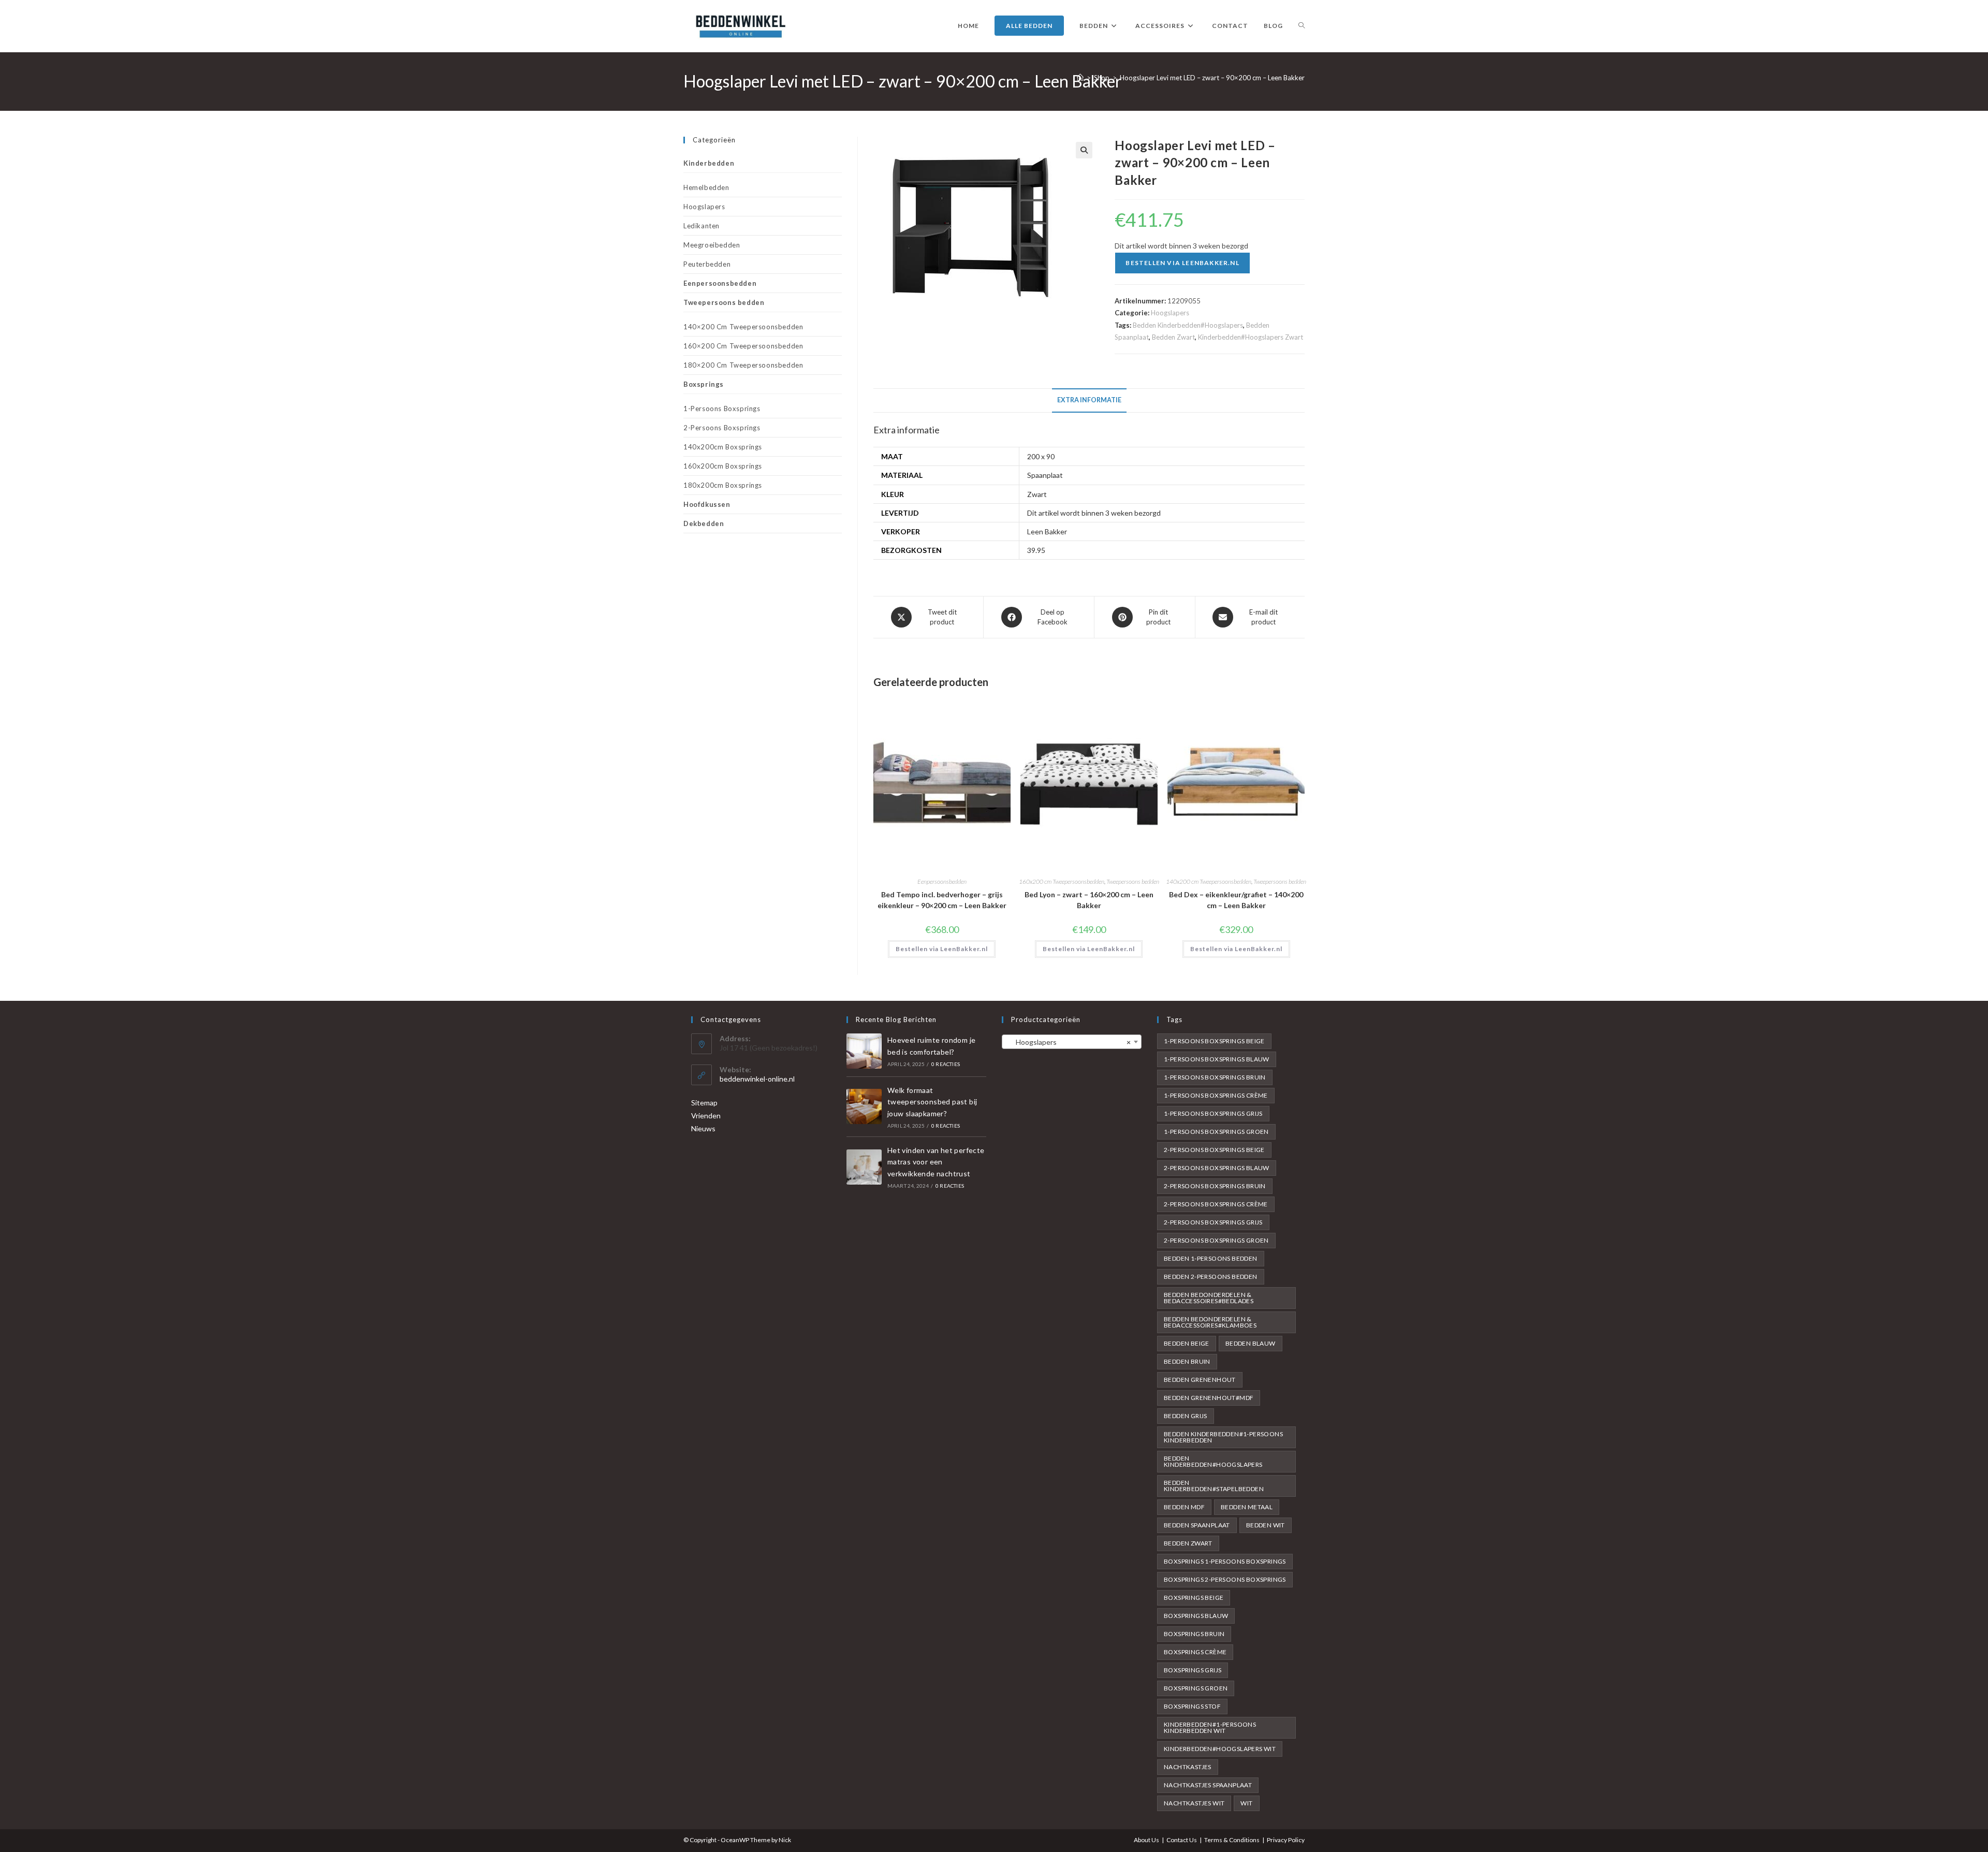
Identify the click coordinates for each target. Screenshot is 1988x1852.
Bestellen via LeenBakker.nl (1182, 263)
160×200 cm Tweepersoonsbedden (743, 346)
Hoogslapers (1170, 313)
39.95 (1036, 550)
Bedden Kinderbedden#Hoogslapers (1188, 325)
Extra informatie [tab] (1089, 400)
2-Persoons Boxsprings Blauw (1217, 1168)
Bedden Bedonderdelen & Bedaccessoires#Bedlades (1209, 1298)
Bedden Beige (1187, 1343)
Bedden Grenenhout (1200, 1380)
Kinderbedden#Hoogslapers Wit (1220, 1749)
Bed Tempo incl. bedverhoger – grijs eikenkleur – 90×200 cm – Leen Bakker (942, 900)
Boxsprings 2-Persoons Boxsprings (1225, 1579)
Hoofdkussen (707, 504)
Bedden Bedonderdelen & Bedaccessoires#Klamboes (1210, 1322)
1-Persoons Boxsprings (722, 409)
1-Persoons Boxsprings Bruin (1215, 1077)
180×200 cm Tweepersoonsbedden (743, 365)
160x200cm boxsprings (723, 466)
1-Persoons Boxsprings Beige (1214, 1041)
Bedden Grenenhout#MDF (1209, 1398)
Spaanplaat (1045, 475)
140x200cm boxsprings (723, 447)
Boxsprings (704, 384)
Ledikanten (701, 226)
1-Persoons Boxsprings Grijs (1213, 1113)
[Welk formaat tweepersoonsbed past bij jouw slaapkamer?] (864, 1106)
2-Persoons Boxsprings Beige (1214, 1150)
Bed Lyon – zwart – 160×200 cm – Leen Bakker (1089, 900)
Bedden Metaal (1247, 1507)
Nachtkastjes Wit (1194, 1803)
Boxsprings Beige (1194, 1598)
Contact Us (1182, 1840)
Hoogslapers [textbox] (1069, 1042)
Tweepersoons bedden (1133, 881)
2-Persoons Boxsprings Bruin (1215, 1186)
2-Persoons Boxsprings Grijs (1213, 1222)
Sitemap (704, 1103)
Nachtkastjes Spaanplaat (1208, 1785)
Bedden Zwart (1173, 337)
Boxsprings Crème (1195, 1652)
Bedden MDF (1184, 1507)
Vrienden (706, 1115)
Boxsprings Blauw (1196, 1616)
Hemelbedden (706, 187)
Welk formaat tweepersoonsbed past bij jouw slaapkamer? (932, 1102)
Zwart (1037, 494)
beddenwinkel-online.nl (757, 1079)
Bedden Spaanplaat (1197, 1525)
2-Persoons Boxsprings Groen (1216, 1240)
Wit (1246, 1803)
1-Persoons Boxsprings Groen (1216, 1132)
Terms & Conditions (1232, 1840)
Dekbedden (704, 523)
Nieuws (703, 1128)
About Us (1146, 1840)
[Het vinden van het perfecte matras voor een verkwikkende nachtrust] (864, 1167)
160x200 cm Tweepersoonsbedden (1062, 881)
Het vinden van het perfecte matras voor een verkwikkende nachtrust (936, 1162)
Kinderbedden (709, 163)
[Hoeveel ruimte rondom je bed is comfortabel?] (864, 1051)
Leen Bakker (1047, 531)
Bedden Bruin (1187, 1361)
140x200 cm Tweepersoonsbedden (1209, 881)
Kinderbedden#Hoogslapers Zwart (1251, 337)
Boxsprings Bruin (1194, 1634)
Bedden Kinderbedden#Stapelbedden (1214, 1486)
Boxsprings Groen (1196, 1688)
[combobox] (1072, 1042)
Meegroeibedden (712, 245)
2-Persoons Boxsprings (722, 428)
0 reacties (946, 1064)
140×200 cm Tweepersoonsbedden (743, 327)
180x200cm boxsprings (723, 485)
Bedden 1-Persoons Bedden (1211, 1258)
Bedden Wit (1266, 1525)
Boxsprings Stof (1192, 1706)
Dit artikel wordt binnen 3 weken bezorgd (1094, 513)
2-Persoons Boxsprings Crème (1216, 1204)
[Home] (1080, 78)
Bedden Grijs (1186, 1416)
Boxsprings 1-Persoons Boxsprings (1225, 1561)
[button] (1084, 150)
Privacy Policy (1286, 1840)
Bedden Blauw (1251, 1343)
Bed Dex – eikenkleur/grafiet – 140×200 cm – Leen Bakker (1236, 900)
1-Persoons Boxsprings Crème (1216, 1095)
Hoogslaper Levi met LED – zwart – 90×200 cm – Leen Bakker (1212, 78)
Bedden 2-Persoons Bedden (1211, 1277)
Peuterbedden (707, 264)
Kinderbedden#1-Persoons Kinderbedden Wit (1210, 1727)
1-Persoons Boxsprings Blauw (1217, 1059)
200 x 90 (1041, 456)
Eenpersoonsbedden (942, 881)
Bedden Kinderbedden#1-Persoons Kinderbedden (1223, 1437)
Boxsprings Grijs (1193, 1670)
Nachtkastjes (1188, 1767)
